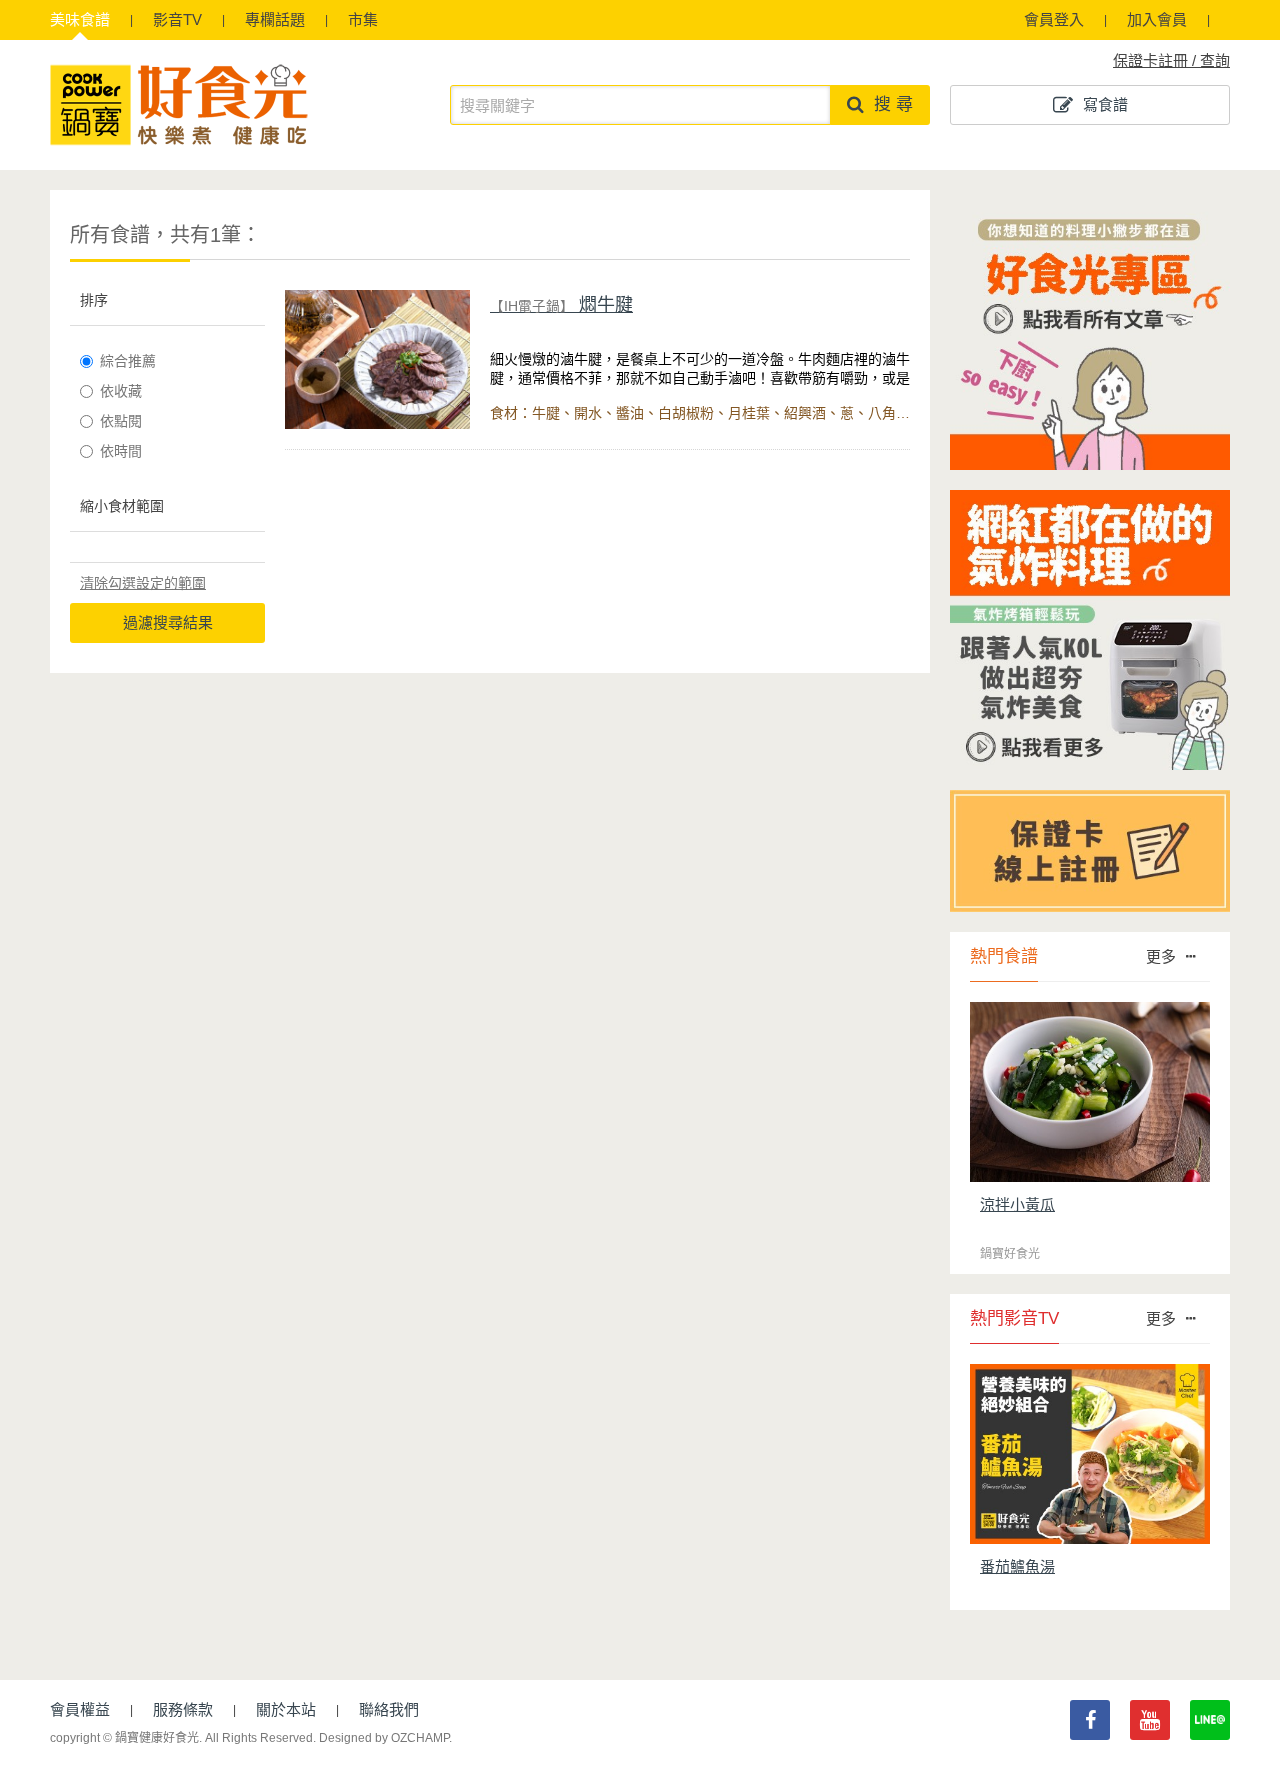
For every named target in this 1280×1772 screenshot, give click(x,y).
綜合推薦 (128, 361)
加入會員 (1157, 19)
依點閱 (121, 421)
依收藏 (121, 391)
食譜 (80, 19)
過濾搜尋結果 (168, 622)
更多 (1161, 956)
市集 (363, 19)
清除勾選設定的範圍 (143, 583)
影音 (177, 19)
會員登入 (1054, 19)
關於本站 (286, 1709)
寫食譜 (1105, 104)
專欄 (275, 19)
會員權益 (80, 1709)
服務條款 (183, 1709)
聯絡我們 (389, 1709)
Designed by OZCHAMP (384, 1738)
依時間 (121, 451)
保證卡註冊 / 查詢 (1171, 60)
